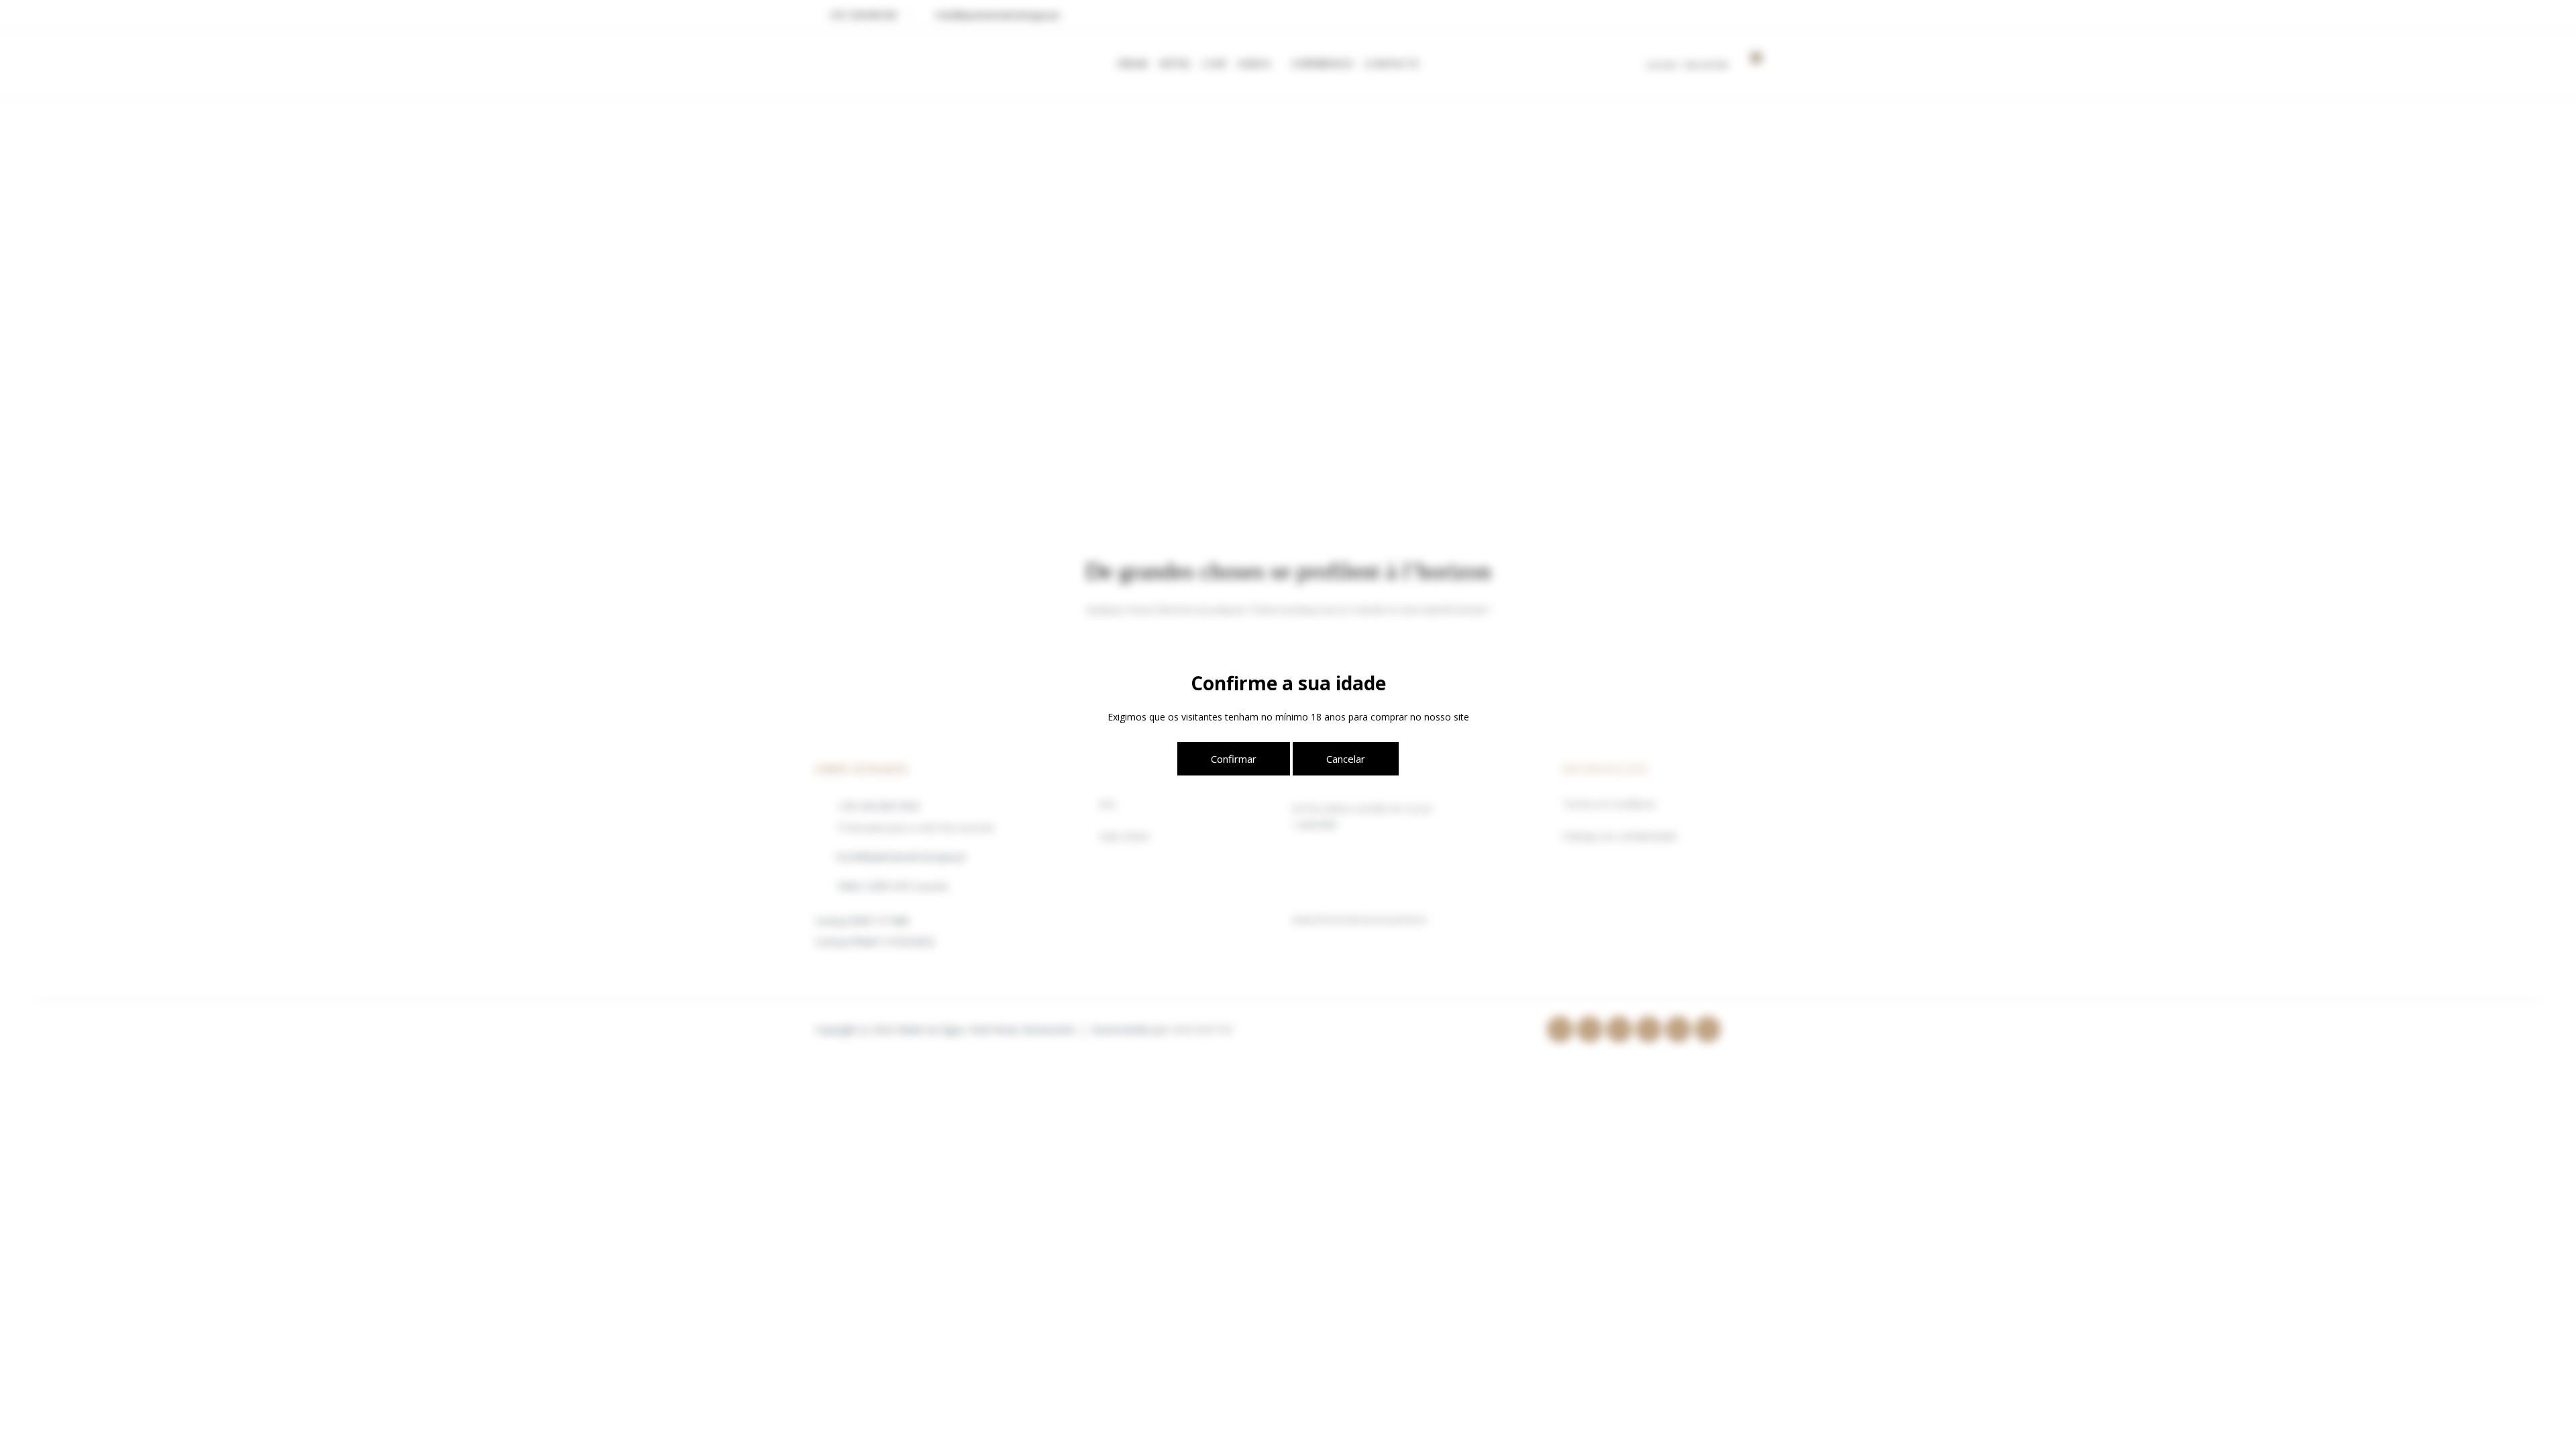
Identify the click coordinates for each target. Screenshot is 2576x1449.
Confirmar (1234, 759)
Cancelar (1346, 759)
